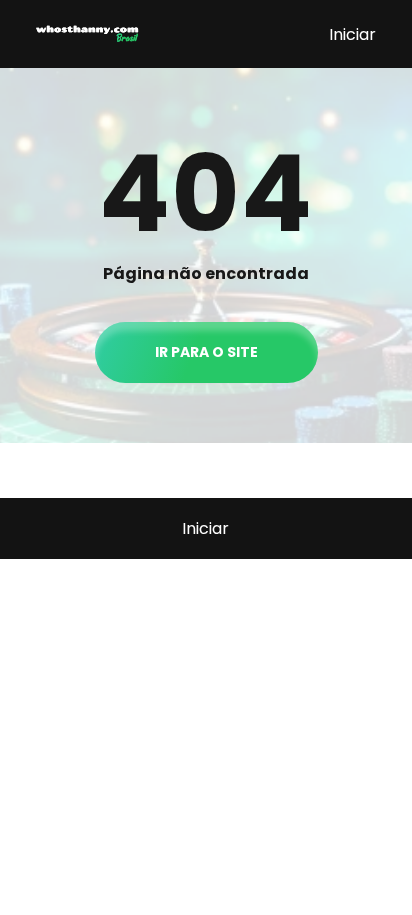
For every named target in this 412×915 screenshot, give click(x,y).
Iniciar (352, 34)
